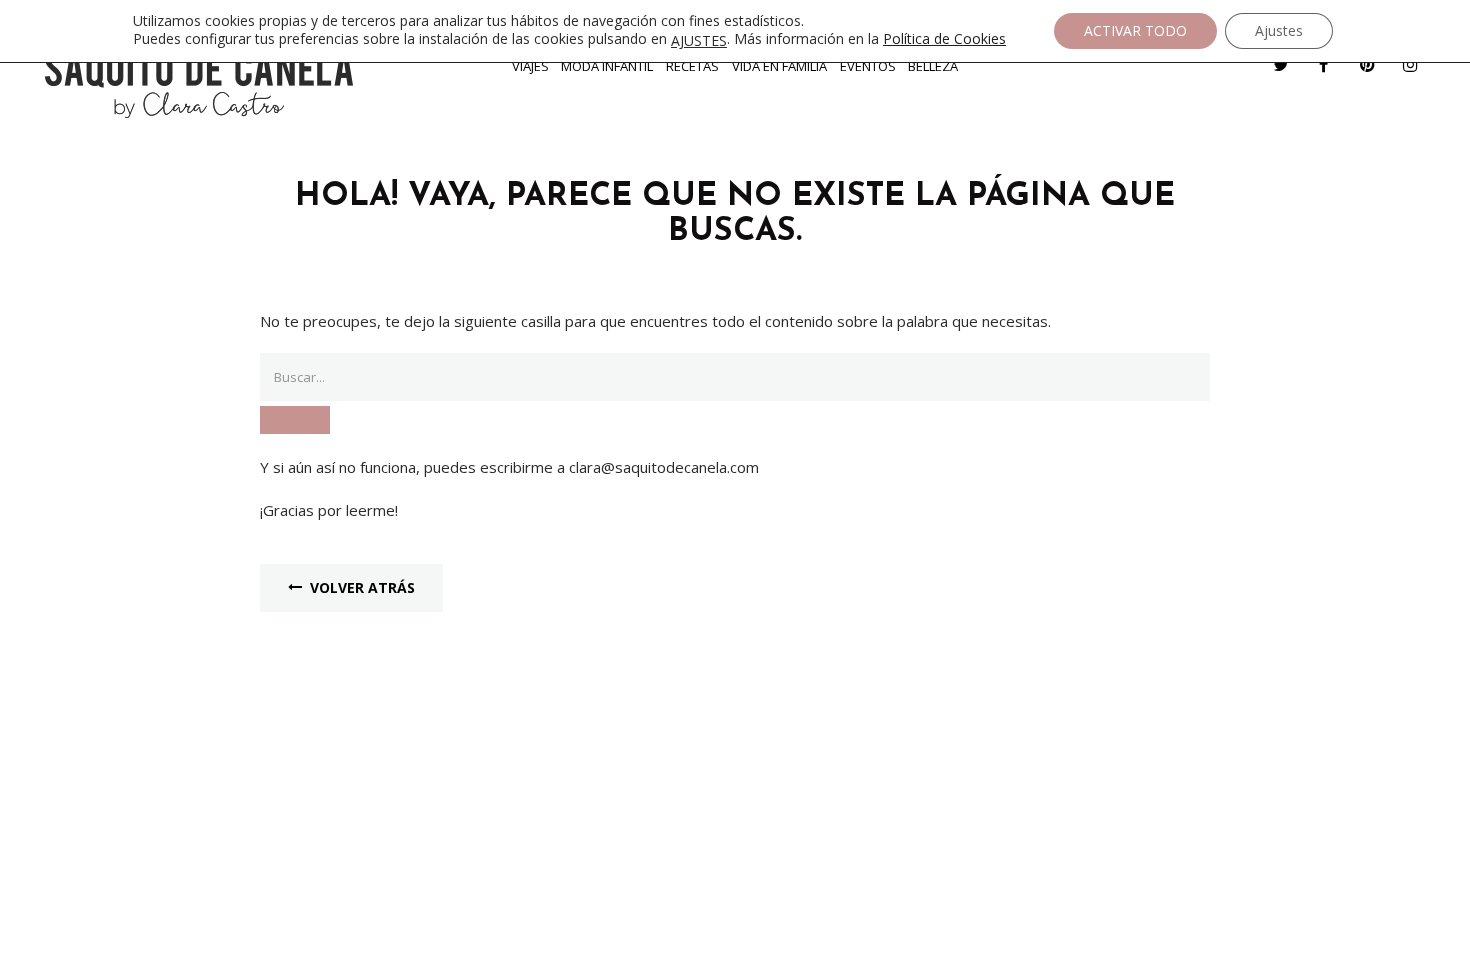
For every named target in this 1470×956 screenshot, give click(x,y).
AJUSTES (699, 41)
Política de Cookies (944, 38)
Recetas (692, 66)
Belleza (933, 66)
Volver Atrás (362, 587)
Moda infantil (607, 66)
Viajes (530, 66)
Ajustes (1279, 30)
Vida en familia (779, 66)
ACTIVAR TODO (1135, 30)
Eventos (868, 66)
